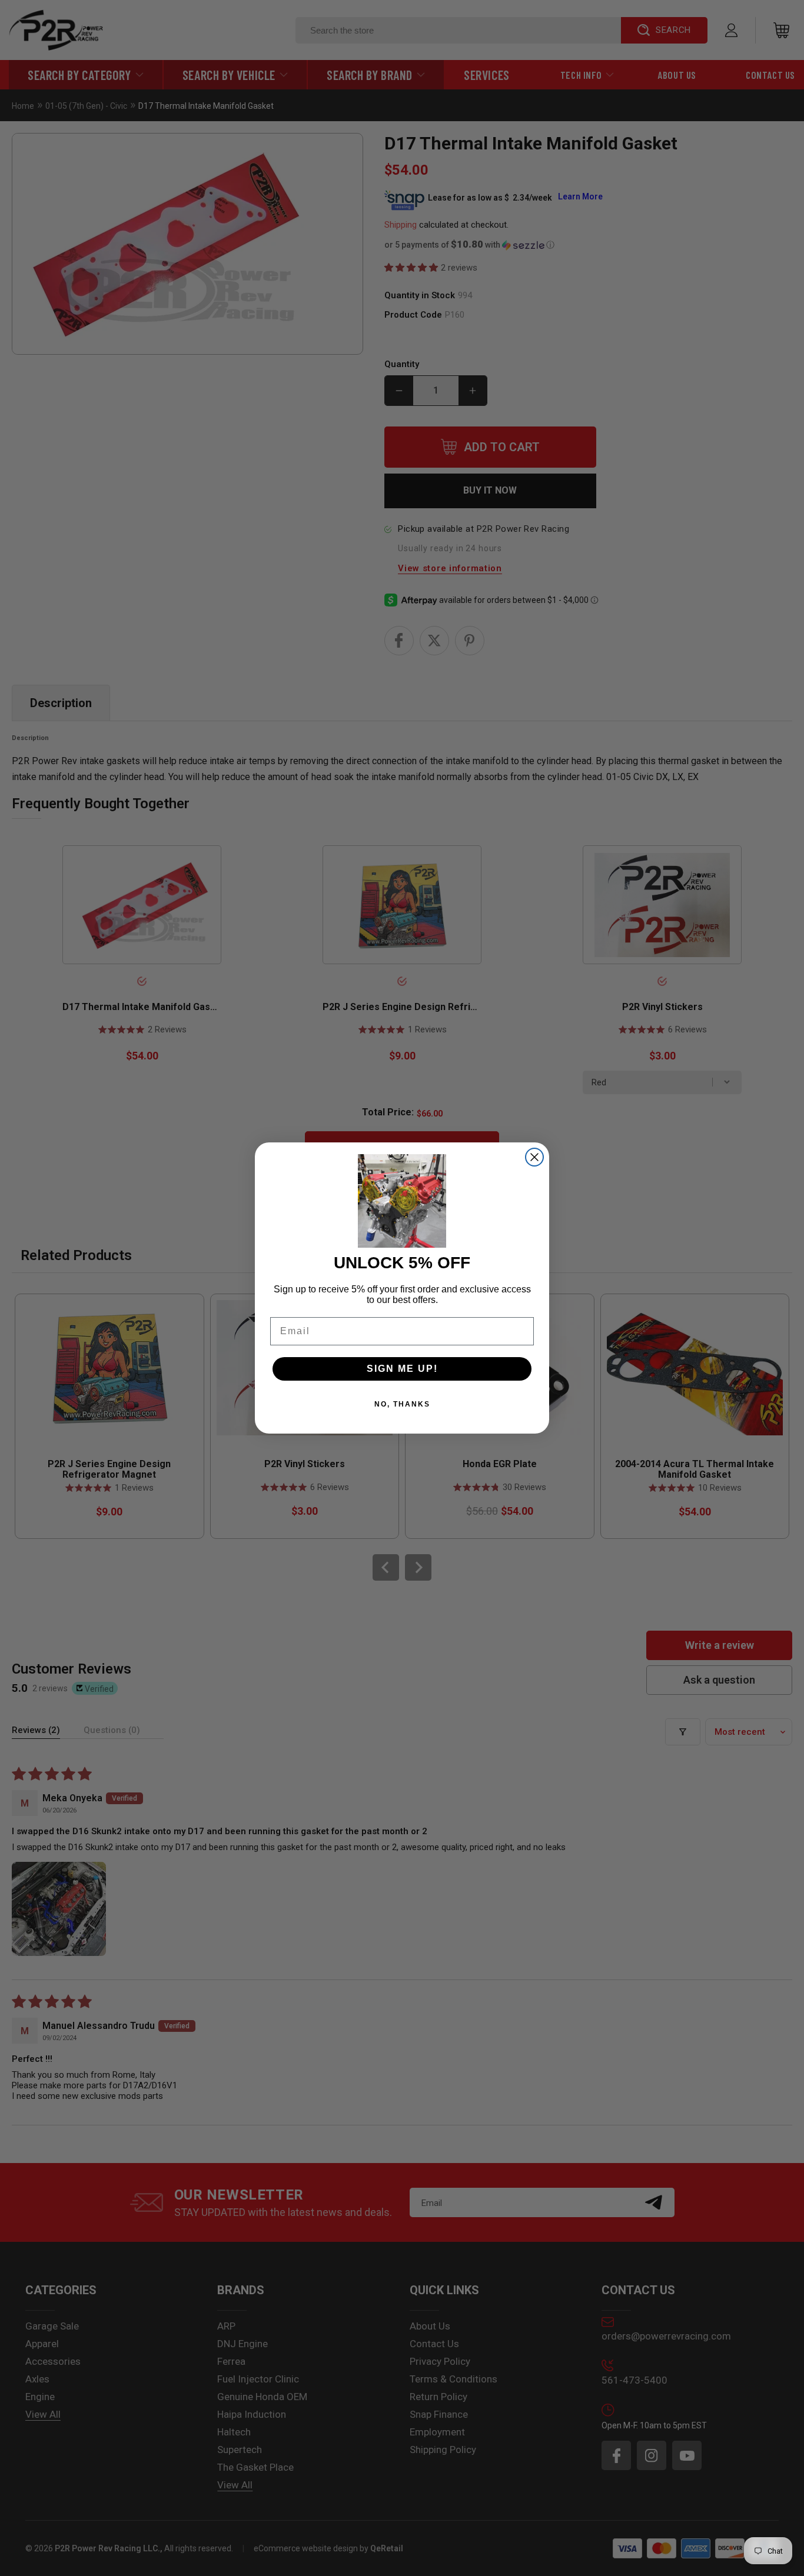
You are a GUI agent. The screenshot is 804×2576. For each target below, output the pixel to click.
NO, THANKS (402, 1404)
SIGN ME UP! (402, 1369)
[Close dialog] (534, 1157)
